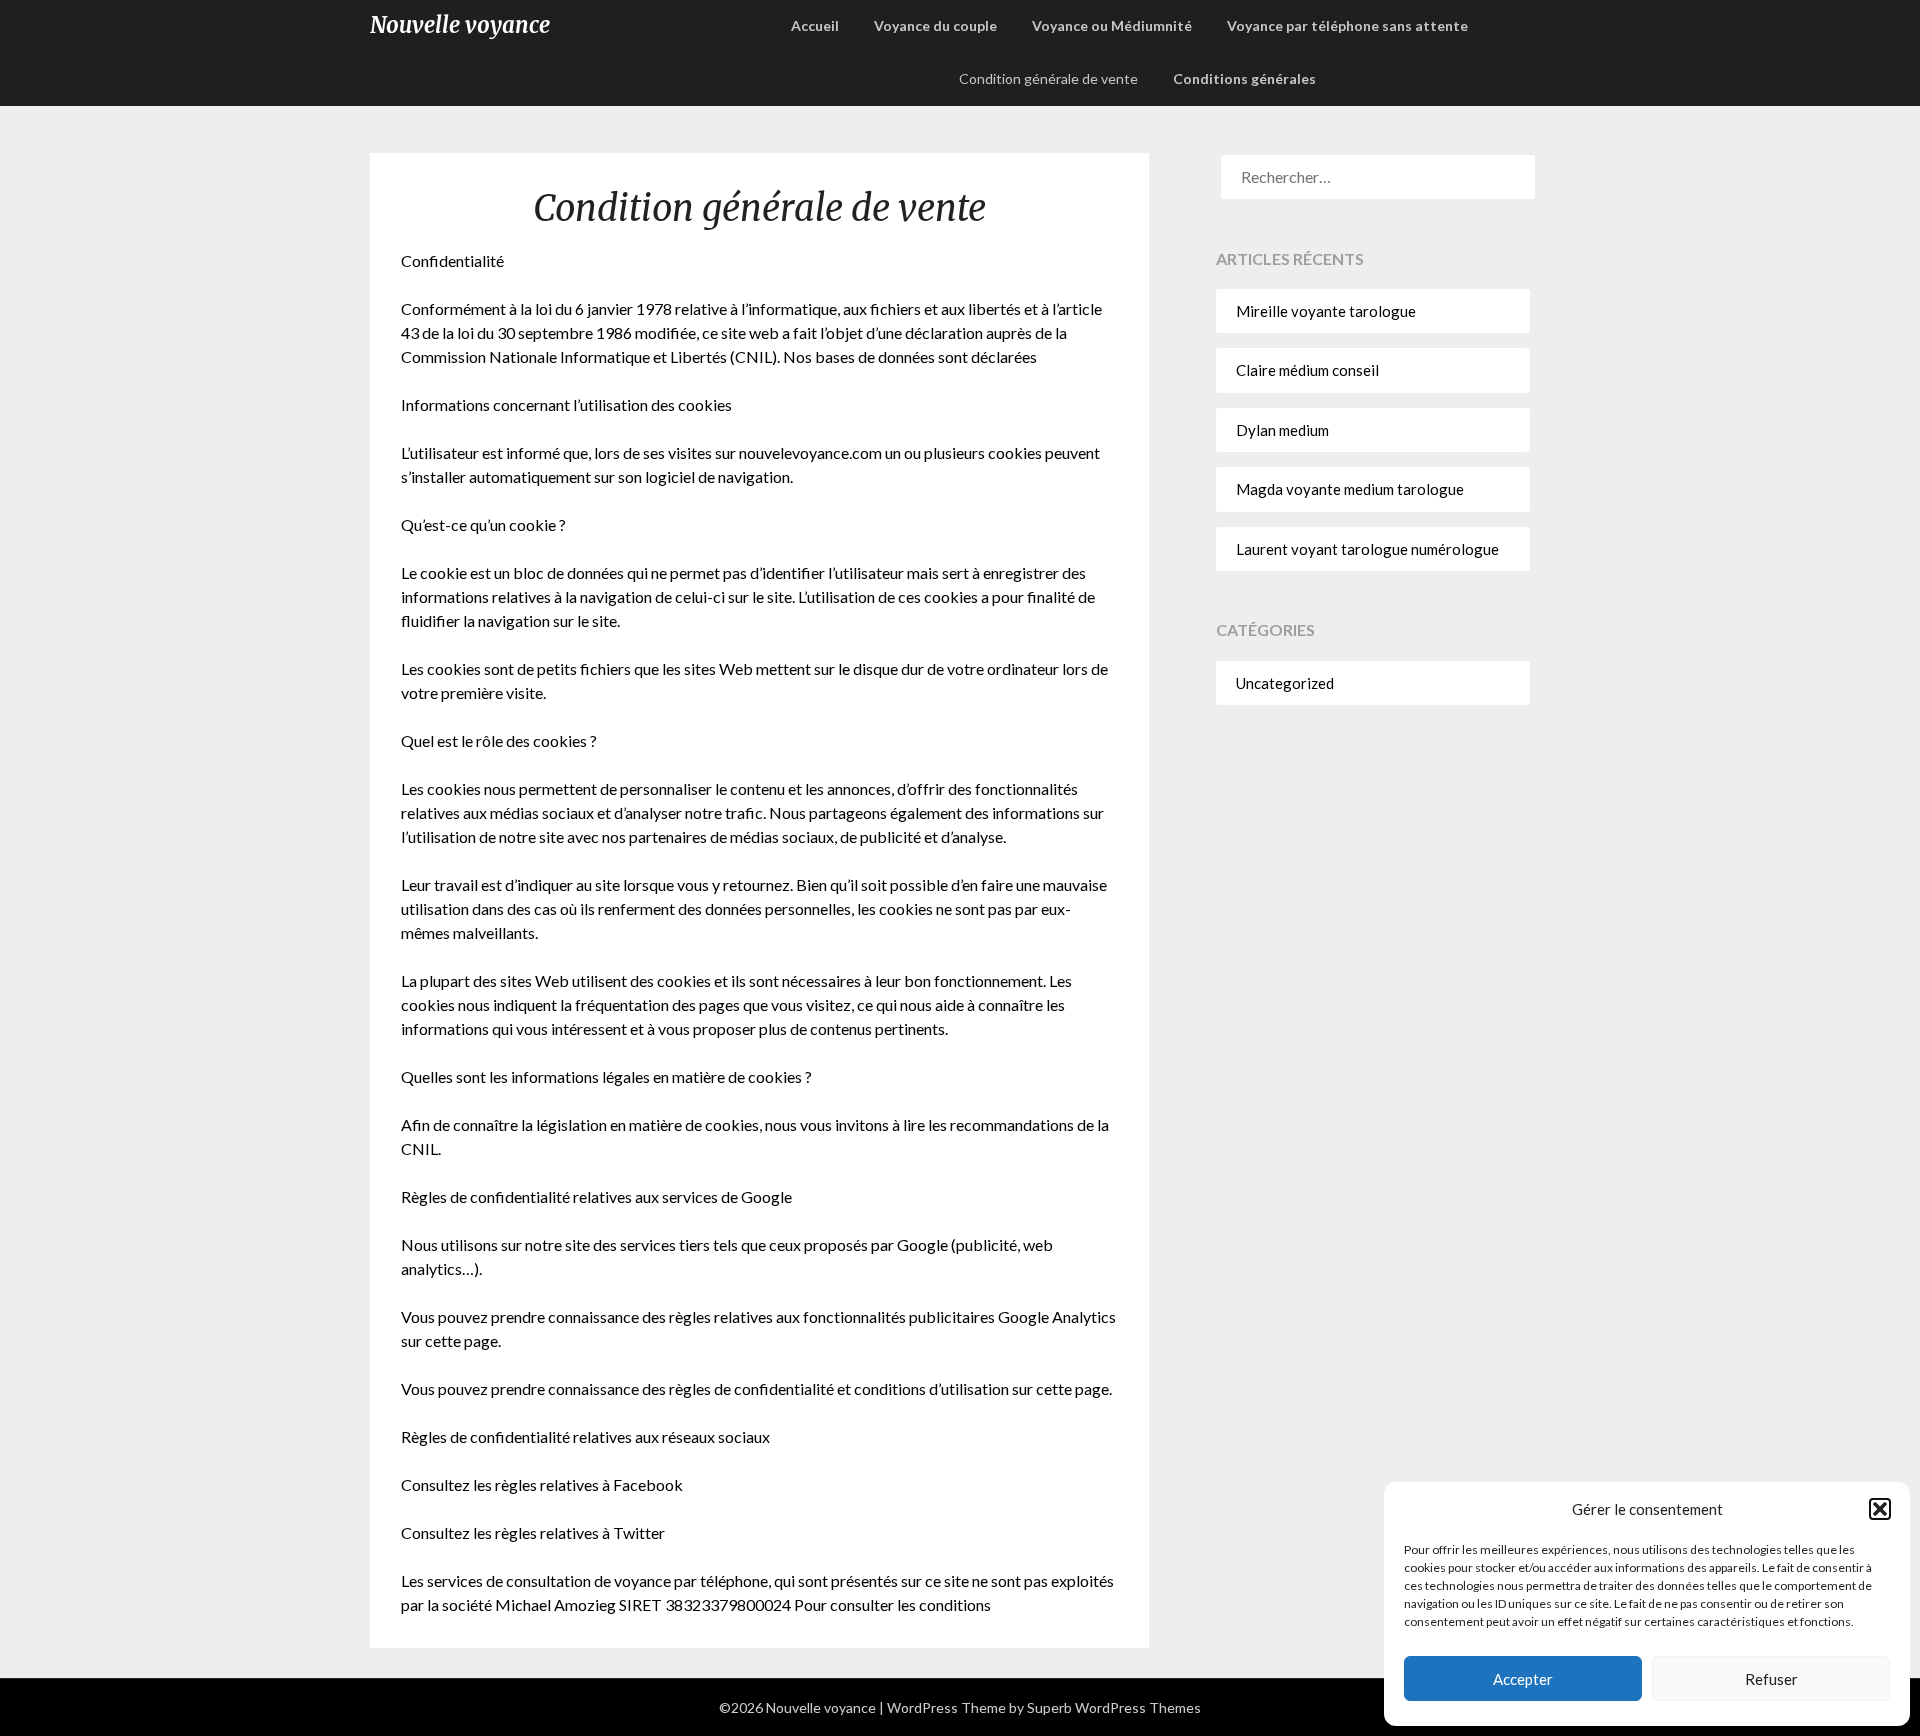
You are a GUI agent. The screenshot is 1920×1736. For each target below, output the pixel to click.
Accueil (815, 25)
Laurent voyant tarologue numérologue (1367, 549)
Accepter (1523, 1679)
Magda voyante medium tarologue (1350, 489)
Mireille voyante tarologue (1326, 311)
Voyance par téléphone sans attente (1347, 25)
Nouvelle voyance (460, 25)
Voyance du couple (935, 25)
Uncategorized (1285, 683)
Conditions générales (1244, 78)
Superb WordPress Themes (1114, 1707)
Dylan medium (1282, 430)
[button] (1880, 1509)
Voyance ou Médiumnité (1112, 25)
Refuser (1771, 1679)
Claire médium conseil (1307, 370)
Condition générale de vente (1048, 78)
